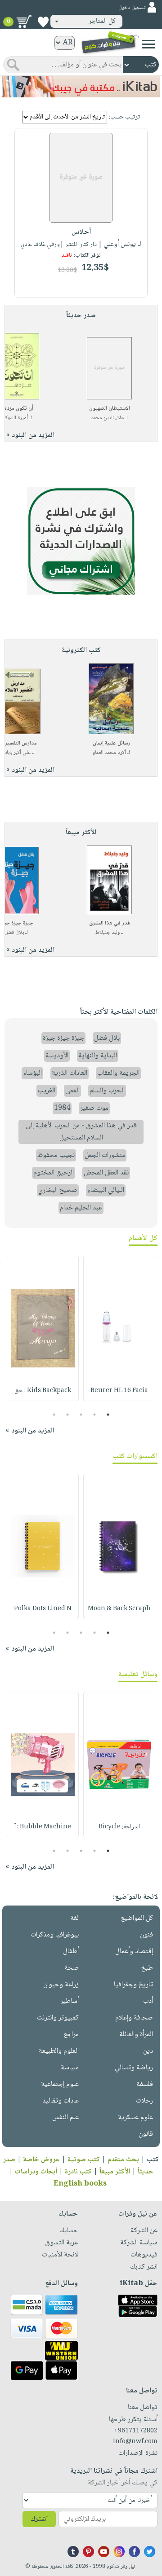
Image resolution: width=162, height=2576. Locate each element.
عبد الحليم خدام (81, 1208)
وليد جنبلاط (108, 933)
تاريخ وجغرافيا (133, 1985)
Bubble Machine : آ (43, 1827)
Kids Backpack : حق (43, 1391)
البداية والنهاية (98, 1056)
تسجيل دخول (132, 8)
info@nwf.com (135, 2442)
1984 (62, 1108)
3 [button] (81, 1415)
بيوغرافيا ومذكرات (55, 1935)
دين (148, 2051)
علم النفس (65, 2118)
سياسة (70, 2068)
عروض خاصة (41, 2160)
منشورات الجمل (105, 1155)
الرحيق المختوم (54, 1173)
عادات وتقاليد (61, 2101)
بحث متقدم (123, 2160)
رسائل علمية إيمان (111, 743)
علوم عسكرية (135, 2118)
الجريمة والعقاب (118, 1073)
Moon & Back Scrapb (119, 1609)
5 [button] (54, 1415)
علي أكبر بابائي (16, 753)
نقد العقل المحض (106, 1173)
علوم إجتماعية (60, 2084)
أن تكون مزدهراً (17, 409)
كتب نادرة (78, 2172)
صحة (72, 1968)
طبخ (147, 1968)
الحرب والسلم (107, 1091)
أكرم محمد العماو (109, 753)
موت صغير (94, 1108)
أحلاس (81, 232)
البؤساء (32, 1073)
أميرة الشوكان (14, 418)
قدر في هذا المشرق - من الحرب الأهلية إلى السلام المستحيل (81, 1132)
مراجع (71, 2035)
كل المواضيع (137, 1918)
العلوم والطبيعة (59, 2051)
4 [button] (68, 1415)
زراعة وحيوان (61, 1985)
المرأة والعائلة (136, 2035)
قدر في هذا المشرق (110, 923)
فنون (146, 1935)
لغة (74, 1918)
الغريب (47, 1091)
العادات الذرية (70, 1073)
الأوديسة (57, 1056)
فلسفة (145, 2084)
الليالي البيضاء (106, 1190)
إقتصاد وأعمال (134, 1952)
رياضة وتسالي (134, 2068)
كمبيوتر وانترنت (58, 2018)
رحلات (144, 2101)
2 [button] (95, 1415)
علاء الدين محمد (107, 418)
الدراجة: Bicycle (119, 1827)
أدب (148, 2001)
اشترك (39, 2519)
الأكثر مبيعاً (115, 2172)
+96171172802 (136, 2431)
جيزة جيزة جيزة (63, 1038)
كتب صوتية (84, 2160)
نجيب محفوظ (56, 1155)
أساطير (70, 2001)
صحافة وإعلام (134, 2018)
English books (80, 2184)
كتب (153, 2160)
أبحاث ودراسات (36, 2172)
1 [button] (108, 1415)
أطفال (71, 1952)
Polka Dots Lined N (43, 1609)
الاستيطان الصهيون (110, 409)
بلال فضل (14, 933)
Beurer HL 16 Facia (119, 1391)
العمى (72, 1091)
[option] (119, 1328)
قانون (146, 2134)
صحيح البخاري (58, 1190)
